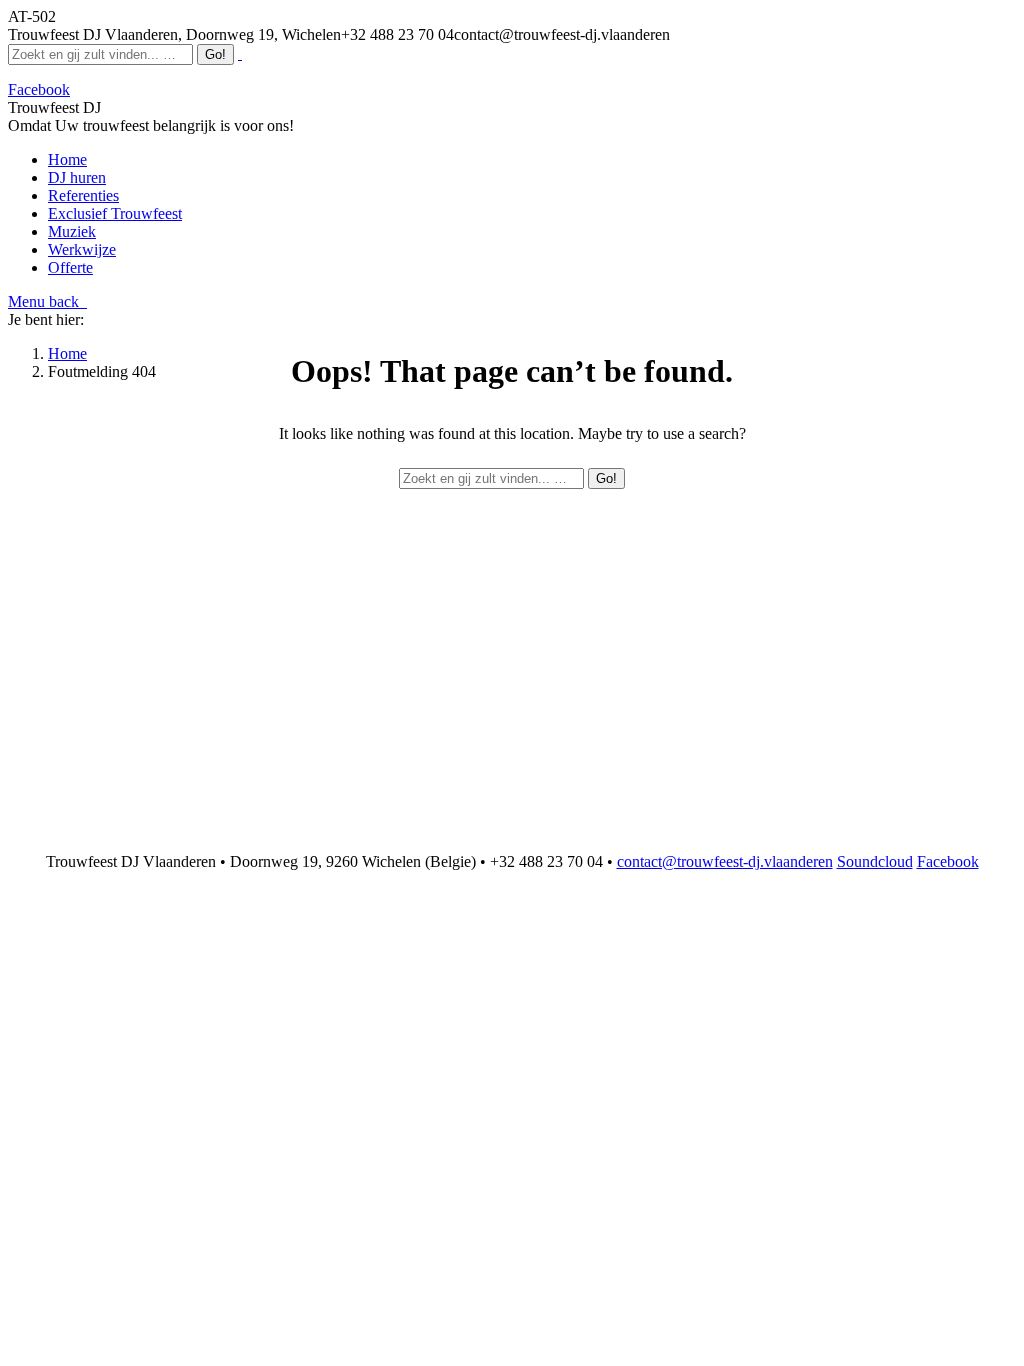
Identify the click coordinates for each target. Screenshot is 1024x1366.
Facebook (948, 861)
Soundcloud (875, 861)
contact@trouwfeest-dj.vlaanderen (725, 861)
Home (67, 353)
